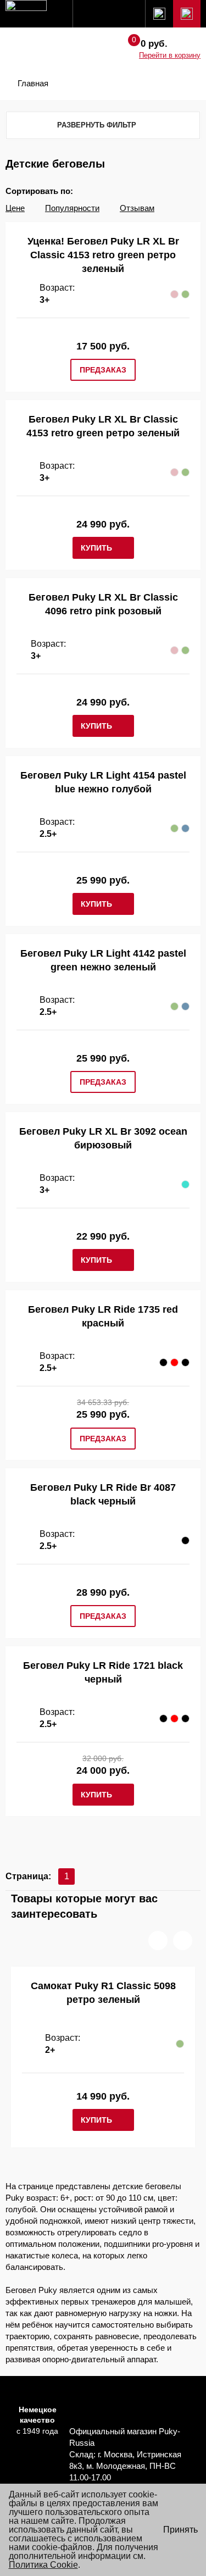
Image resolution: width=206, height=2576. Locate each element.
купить (96, 548)
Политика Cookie (43, 2565)
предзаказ (103, 370)
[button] (158, 1941)
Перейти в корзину (170, 55)
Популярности (72, 208)
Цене (15, 208)
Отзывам (137, 208)
